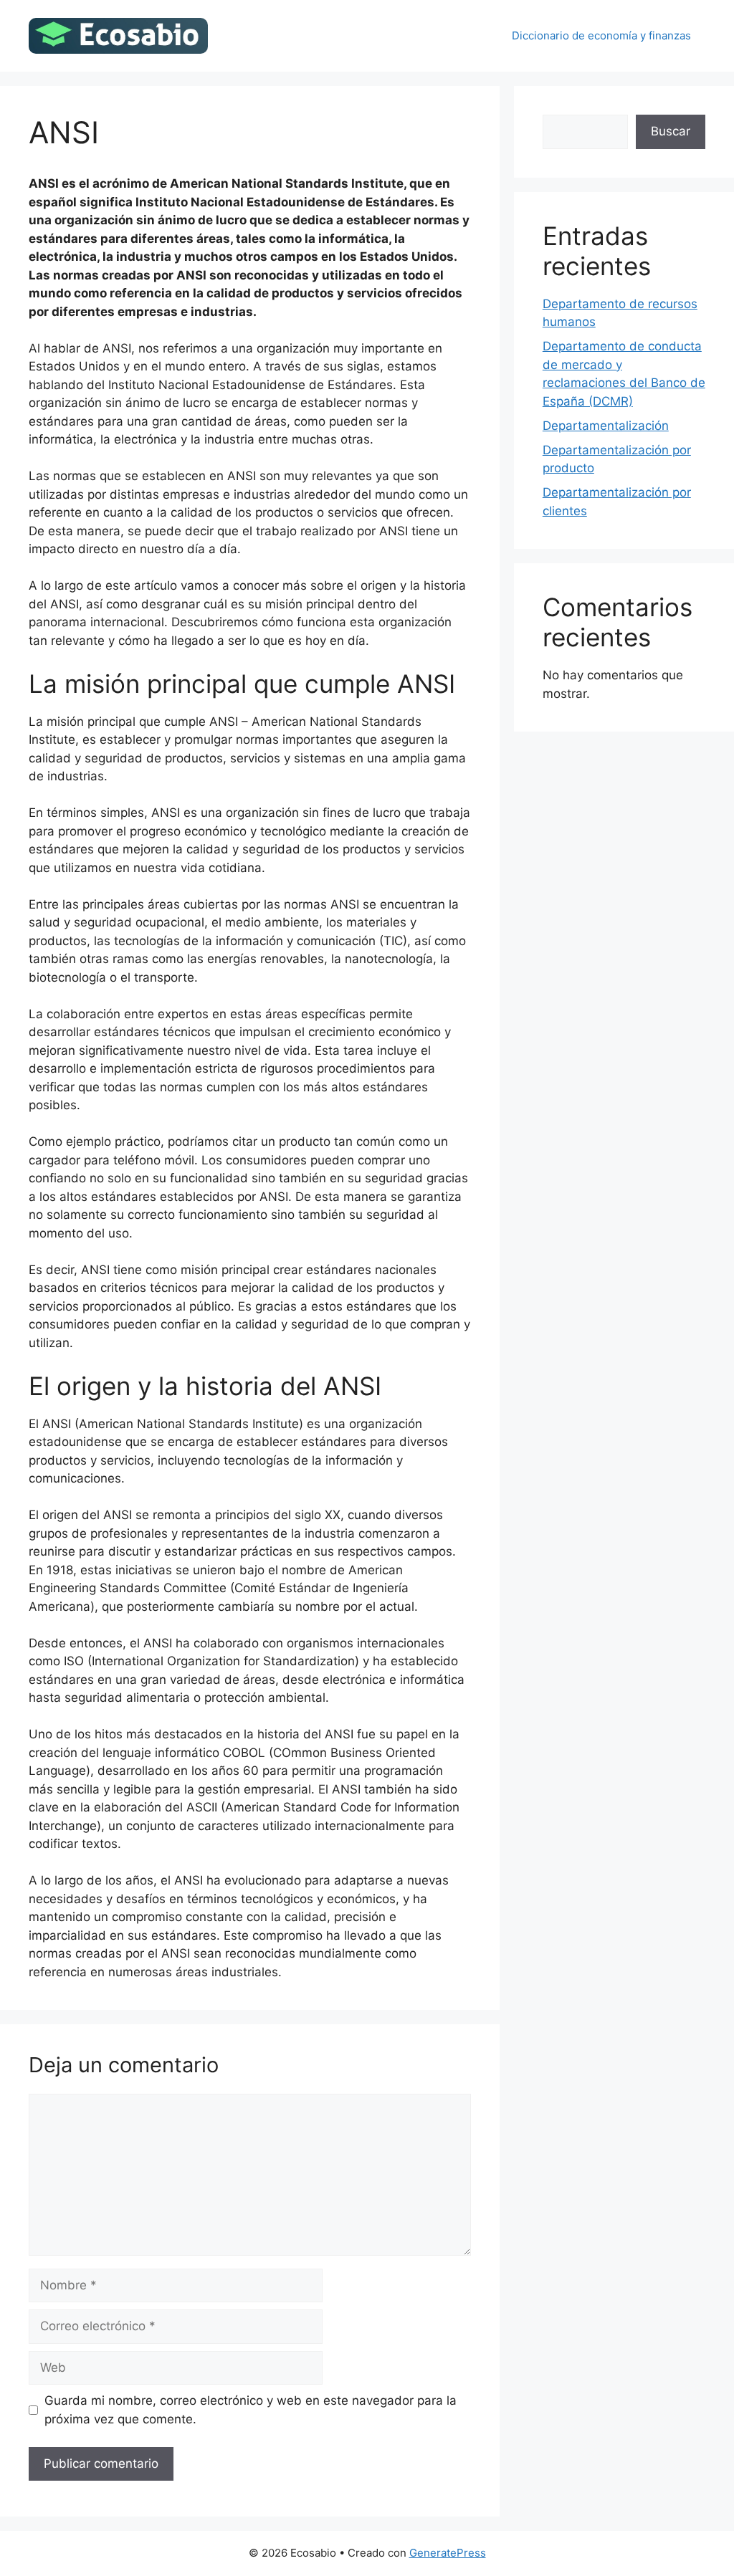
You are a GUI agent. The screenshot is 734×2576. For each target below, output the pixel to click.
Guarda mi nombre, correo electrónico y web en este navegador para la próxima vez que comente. (251, 2410)
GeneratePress (448, 2553)
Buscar (671, 131)
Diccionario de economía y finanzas (601, 35)
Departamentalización (606, 426)
